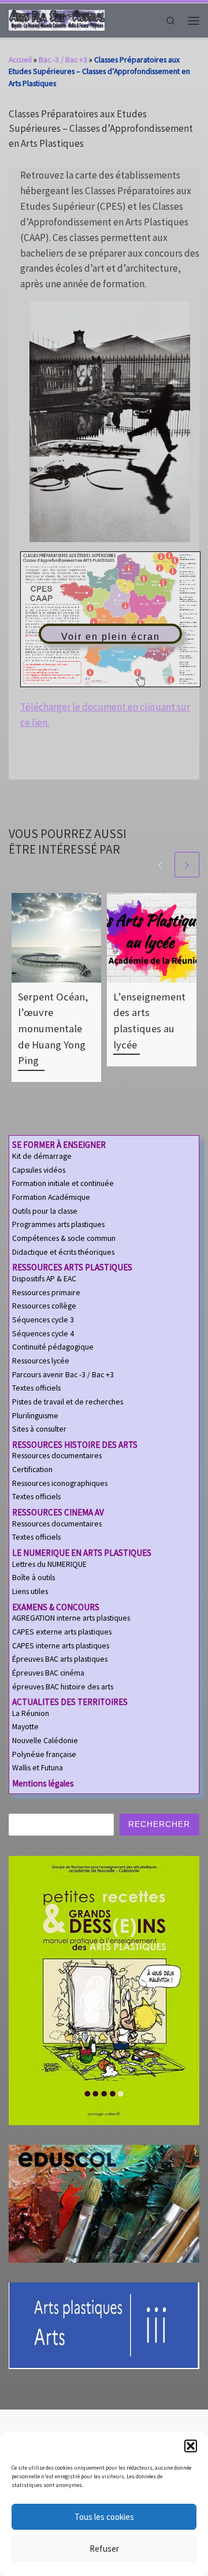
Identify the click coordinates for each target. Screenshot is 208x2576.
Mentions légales (43, 1783)
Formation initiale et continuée (63, 1183)
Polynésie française (44, 1754)
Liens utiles (30, 1591)
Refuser (104, 2549)
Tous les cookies (104, 2517)
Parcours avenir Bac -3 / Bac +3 (63, 1375)
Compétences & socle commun (64, 1238)
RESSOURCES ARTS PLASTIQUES (72, 1267)
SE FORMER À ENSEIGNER (59, 1145)
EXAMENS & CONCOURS (56, 1607)
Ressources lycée (41, 1361)
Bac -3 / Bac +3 (63, 60)
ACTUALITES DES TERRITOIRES (70, 1702)
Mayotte (25, 1727)
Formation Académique (51, 1197)
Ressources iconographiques (60, 1483)
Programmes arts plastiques (58, 1224)
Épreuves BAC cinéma (48, 1673)
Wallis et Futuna (38, 1768)
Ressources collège (44, 1306)
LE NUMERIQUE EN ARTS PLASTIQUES (82, 1553)
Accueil (20, 60)
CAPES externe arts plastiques (62, 1632)
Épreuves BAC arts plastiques (60, 1659)
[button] (191, 2446)
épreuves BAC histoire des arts (63, 1687)
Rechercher (159, 1824)
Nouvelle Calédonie (45, 1741)
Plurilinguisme (35, 1416)
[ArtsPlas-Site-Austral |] (57, 19)
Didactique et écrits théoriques (63, 1252)
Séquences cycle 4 (43, 1334)
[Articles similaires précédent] (160, 864)
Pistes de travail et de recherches (68, 1402)
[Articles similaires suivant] (187, 864)
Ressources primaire (46, 1293)
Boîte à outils (34, 1578)
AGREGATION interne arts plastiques (71, 1618)
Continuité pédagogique (53, 1347)
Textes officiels (36, 1388)
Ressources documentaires (57, 1456)
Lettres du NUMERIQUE (49, 1564)
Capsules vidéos (39, 1170)
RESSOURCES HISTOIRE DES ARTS (75, 1445)
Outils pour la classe (45, 1211)
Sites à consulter (39, 1429)
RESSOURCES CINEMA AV (58, 1512)
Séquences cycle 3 (43, 1320)
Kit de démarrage (42, 1156)
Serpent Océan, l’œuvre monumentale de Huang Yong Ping (53, 1028)
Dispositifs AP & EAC (44, 1279)
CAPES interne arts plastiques (61, 1646)
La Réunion (31, 1713)
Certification (32, 1469)
